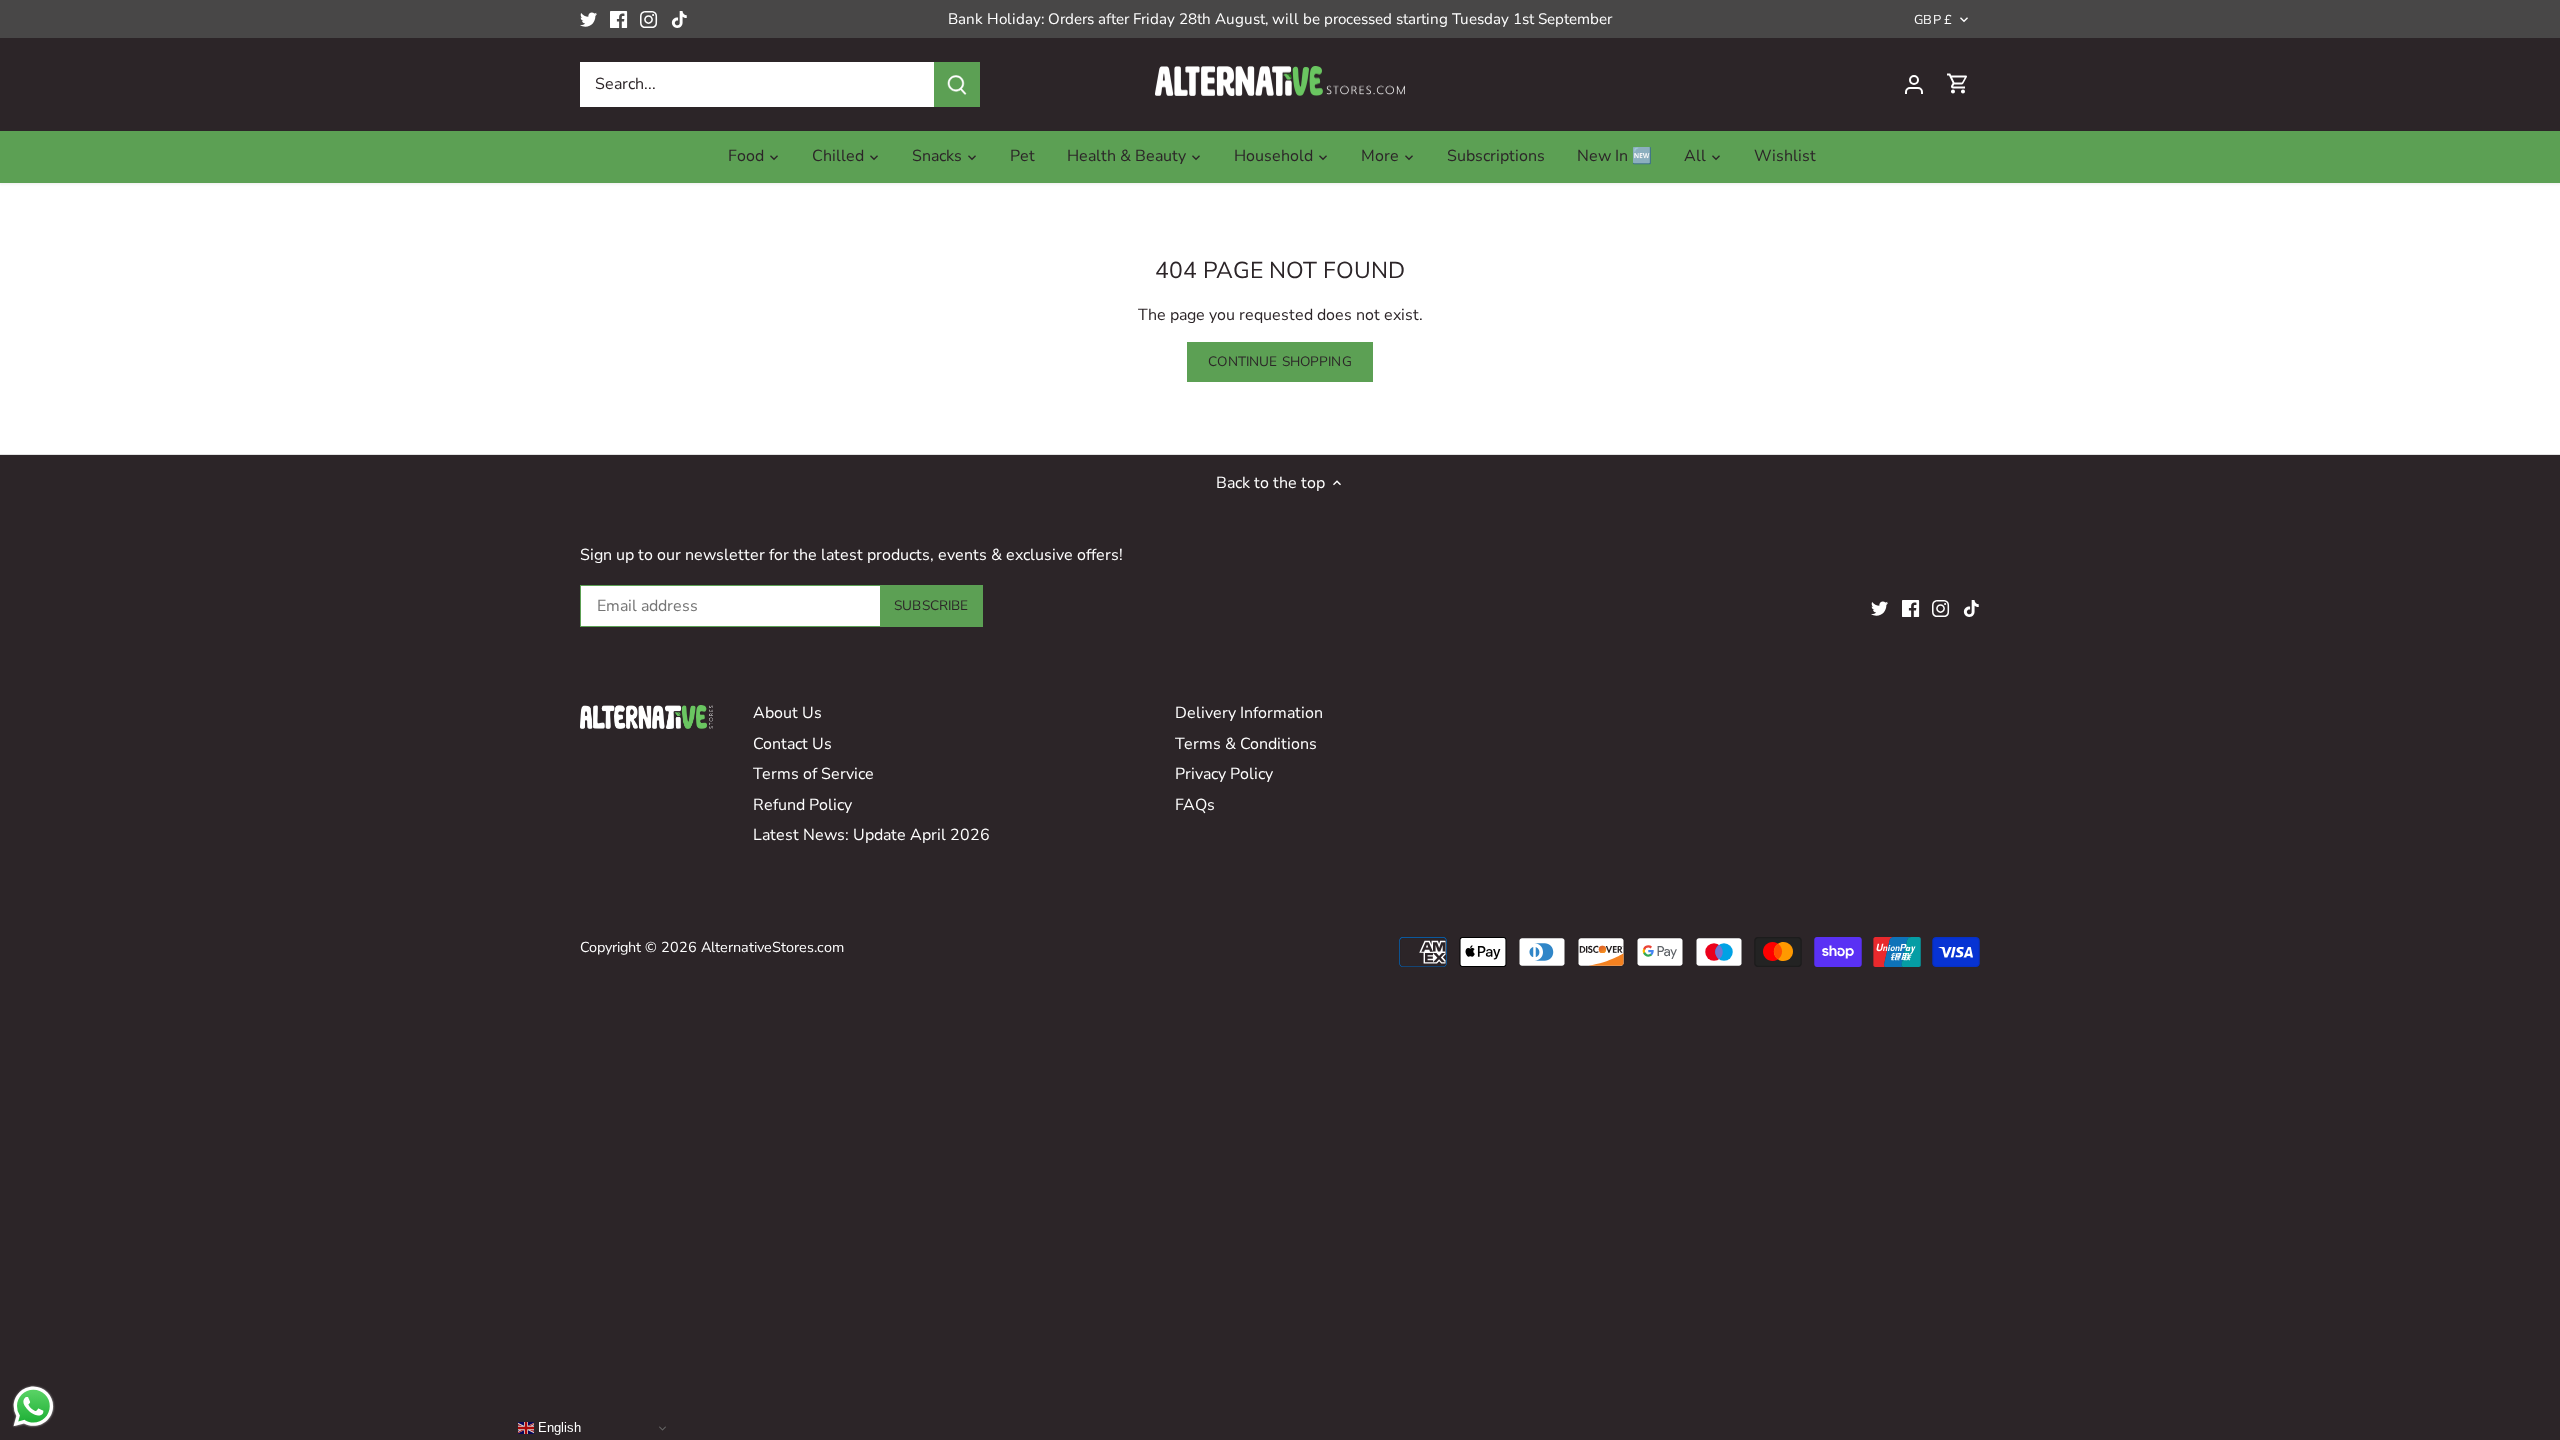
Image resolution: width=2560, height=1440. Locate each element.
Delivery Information (1249, 713)
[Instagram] (648, 19)
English (557, 1427)
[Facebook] (618, 19)
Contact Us (792, 744)
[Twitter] (588, 19)
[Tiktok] (679, 19)
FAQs (1195, 805)
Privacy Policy (1224, 774)
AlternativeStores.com (772, 947)
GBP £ (1933, 20)
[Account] (1914, 84)
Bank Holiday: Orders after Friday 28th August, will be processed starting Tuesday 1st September (1280, 19)
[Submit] (957, 84)
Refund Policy (802, 805)
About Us (787, 713)
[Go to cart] (1958, 84)
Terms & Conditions (1246, 744)
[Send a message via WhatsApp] (33, 1406)
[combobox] (757, 84)
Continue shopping (1279, 361)
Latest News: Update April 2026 (871, 835)
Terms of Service (813, 774)
